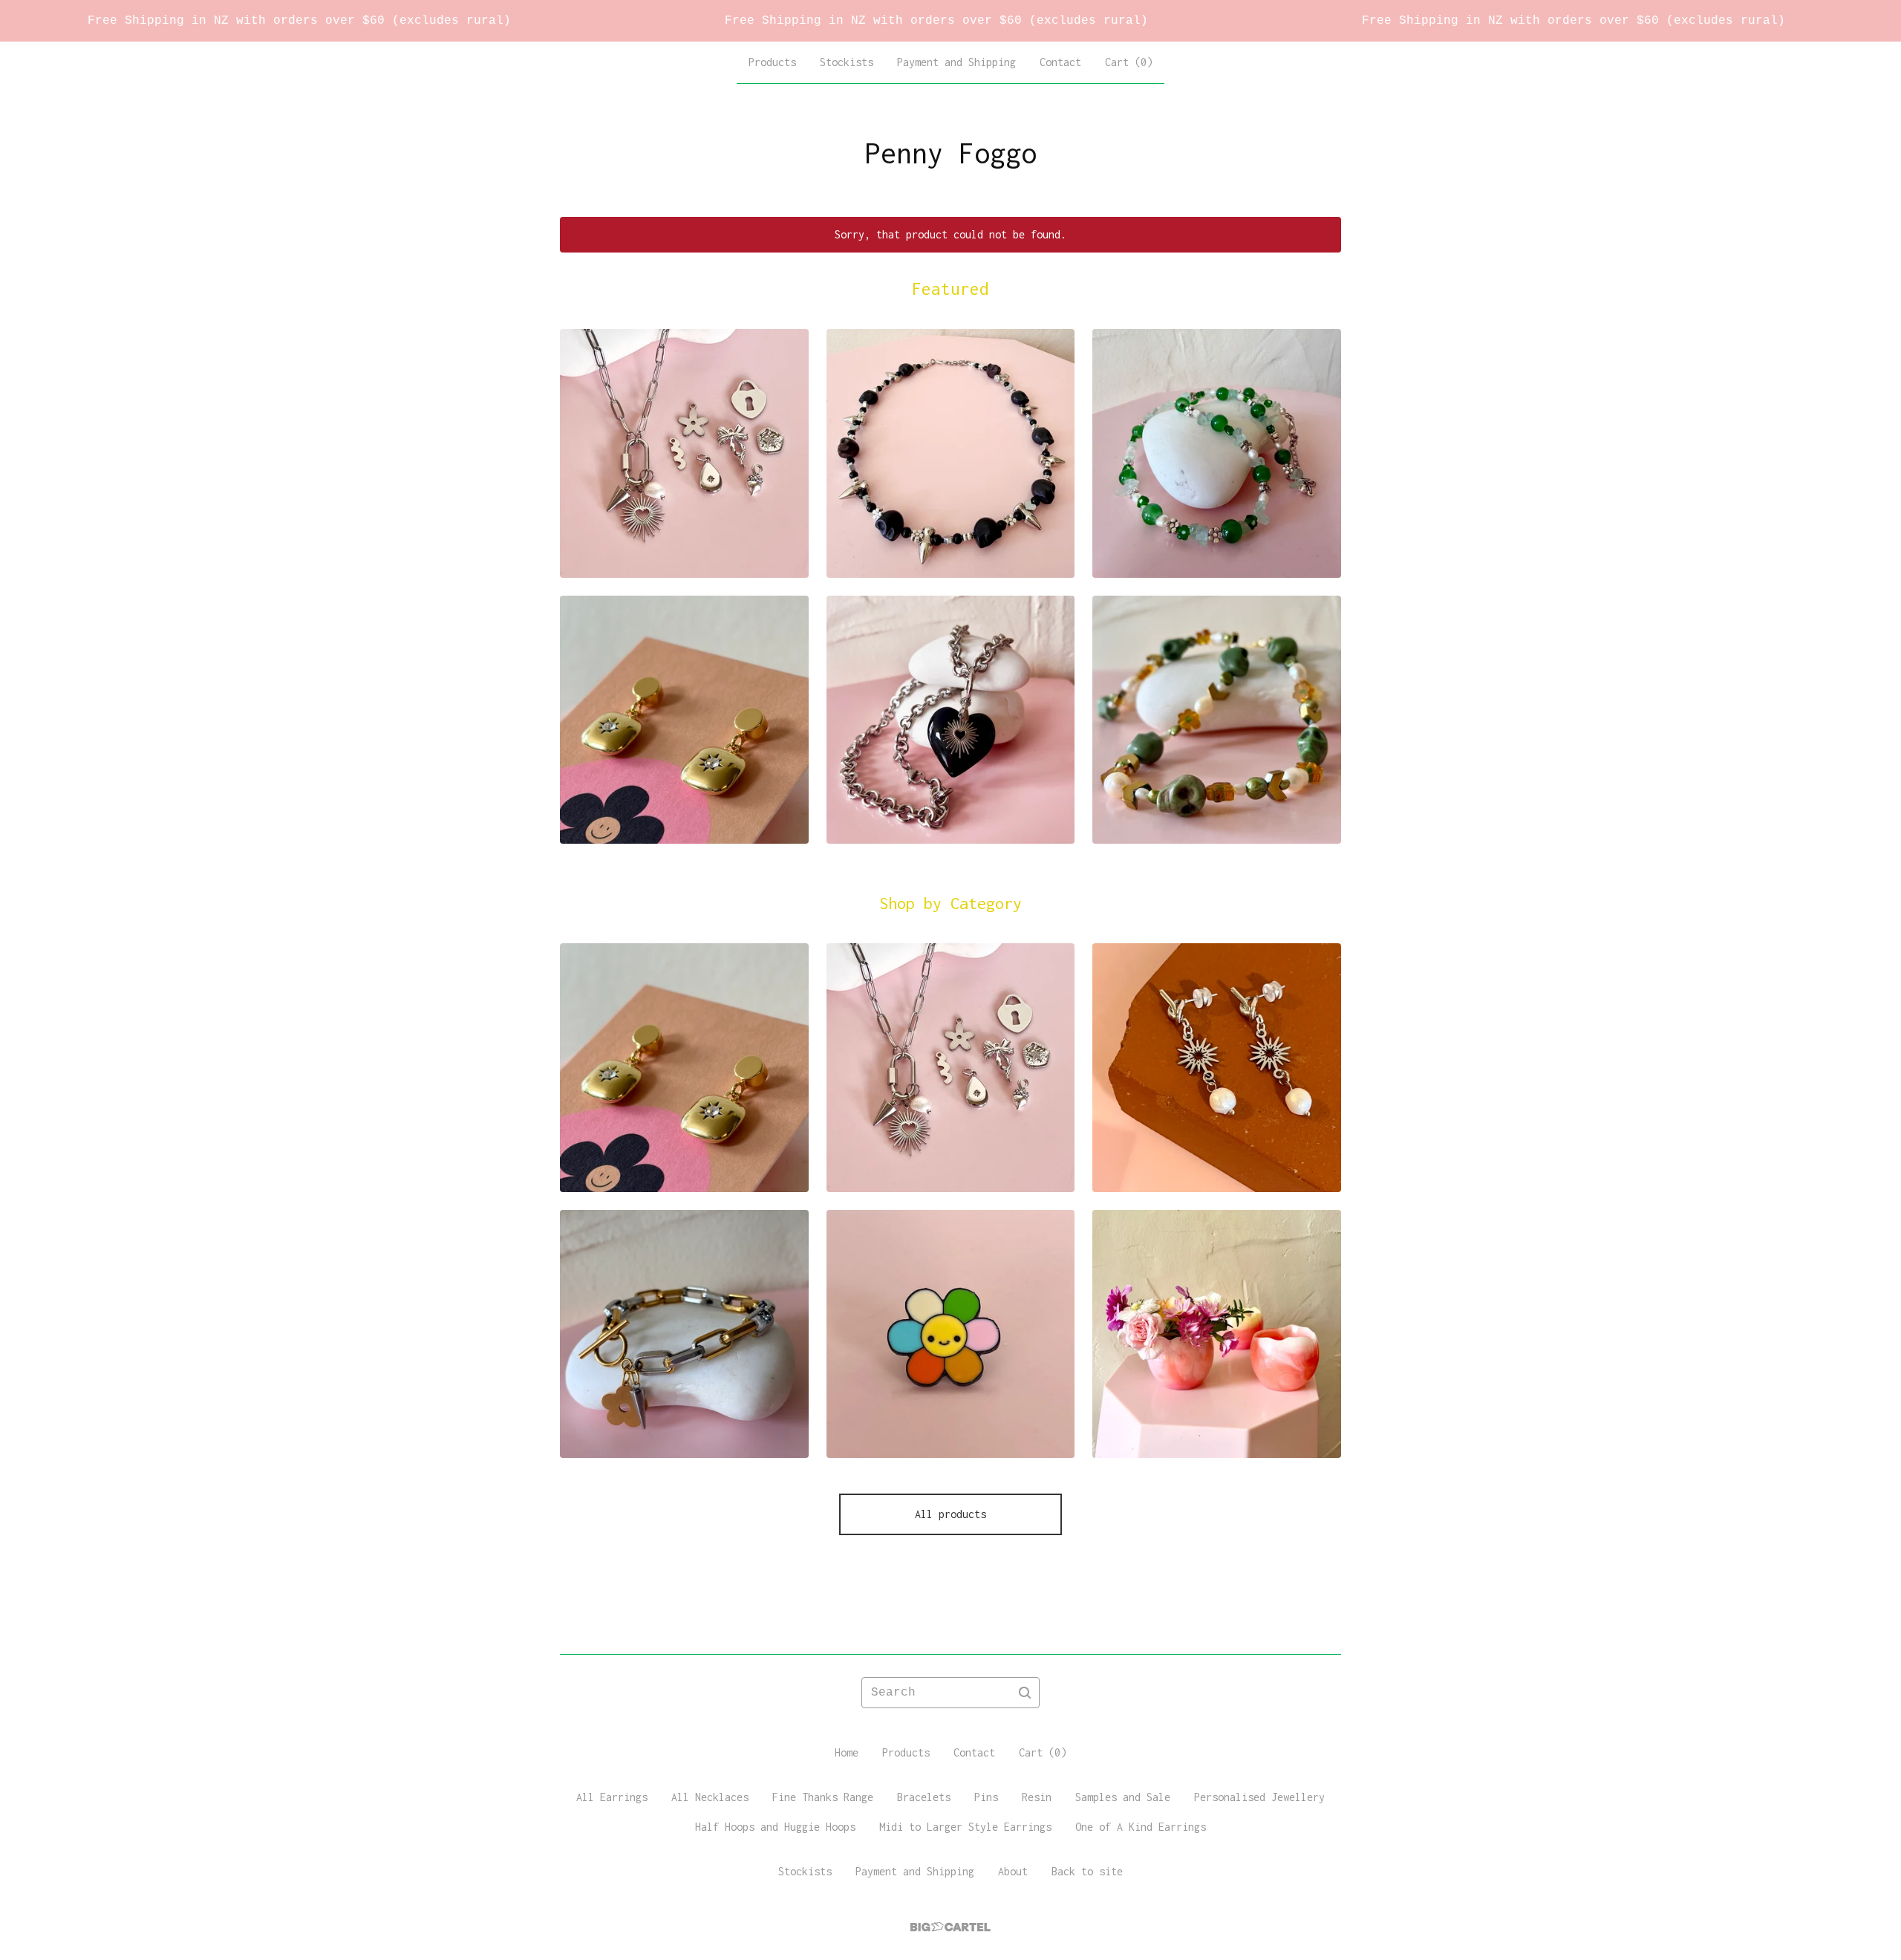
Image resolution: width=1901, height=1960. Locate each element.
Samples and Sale (1123, 1797)
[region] (950, 21)
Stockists (847, 62)
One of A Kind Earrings (1141, 1827)
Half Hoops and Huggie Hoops (775, 1827)
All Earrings (612, 1797)
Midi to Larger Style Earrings (965, 1827)
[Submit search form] (1025, 1693)
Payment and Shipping (956, 62)
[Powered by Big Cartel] (950, 1927)
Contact (1060, 62)
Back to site (1087, 1871)
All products (950, 1514)
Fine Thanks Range (823, 1797)
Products (772, 62)
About (1013, 1871)
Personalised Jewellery (1259, 1797)
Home (847, 1752)
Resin (1037, 1797)
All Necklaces (710, 1797)
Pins (986, 1797)
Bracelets (924, 1797)
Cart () (1129, 62)
